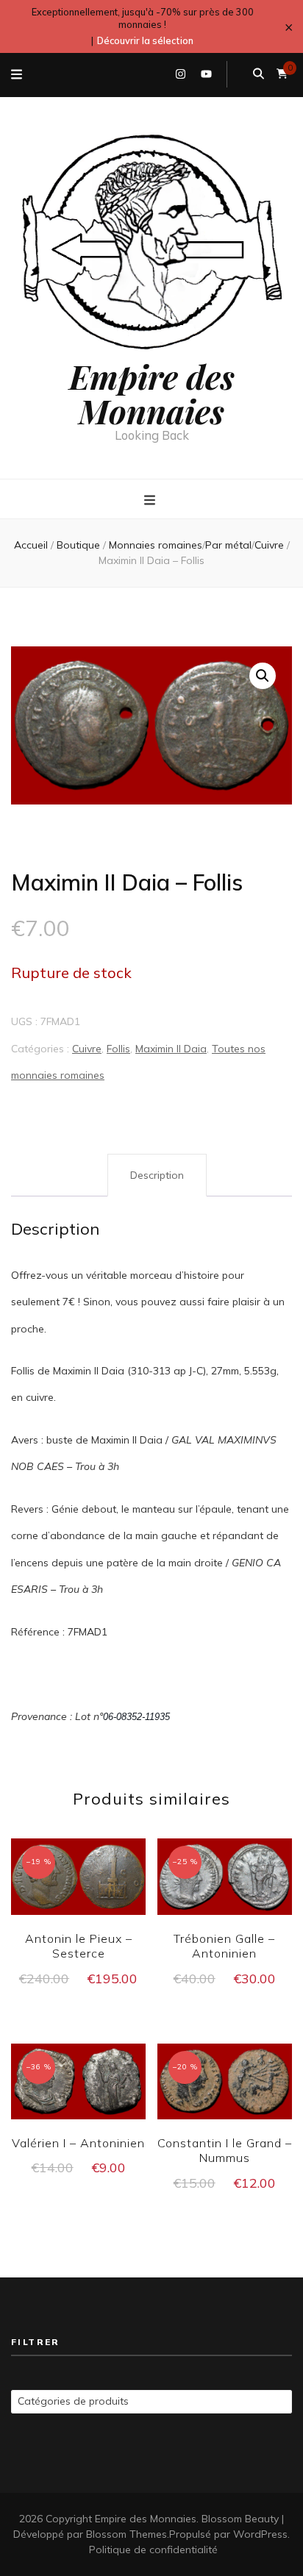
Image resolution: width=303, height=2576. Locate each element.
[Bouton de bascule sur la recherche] (259, 74)
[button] (263, 676)
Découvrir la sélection (145, 40)
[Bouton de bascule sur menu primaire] (151, 500)
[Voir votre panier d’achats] (282, 74)
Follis (118, 1049)
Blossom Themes (126, 2534)
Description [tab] (157, 1175)
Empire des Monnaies (152, 393)
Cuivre (87, 1049)
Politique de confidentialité (153, 2550)
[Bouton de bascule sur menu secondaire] (17, 75)
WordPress (260, 2534)
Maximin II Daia (171, 1049)
